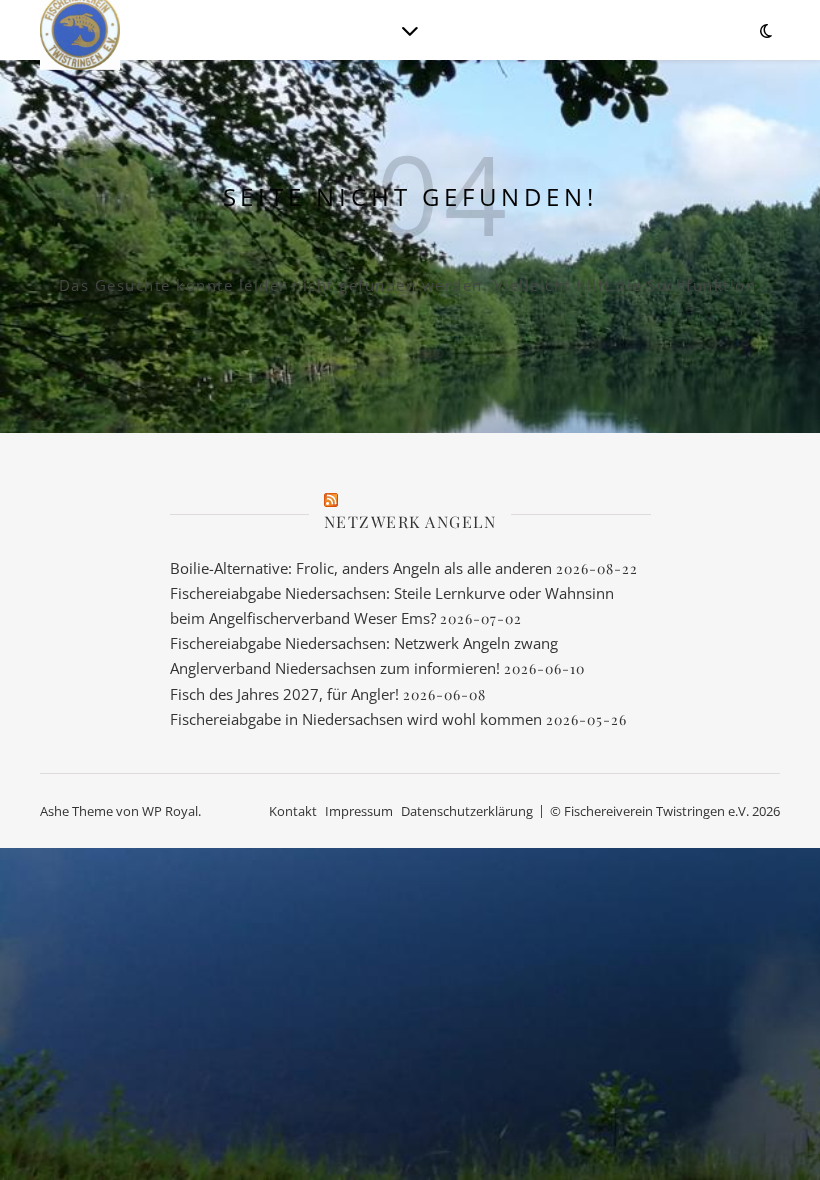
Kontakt (293, 811)
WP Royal (170, 811)
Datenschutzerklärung (467, 811)
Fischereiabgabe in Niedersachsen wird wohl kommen (356, 719)
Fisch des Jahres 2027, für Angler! (284, 694)
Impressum (359, 811)
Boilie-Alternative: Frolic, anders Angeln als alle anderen (361, 568)
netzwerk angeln (410, 521)
